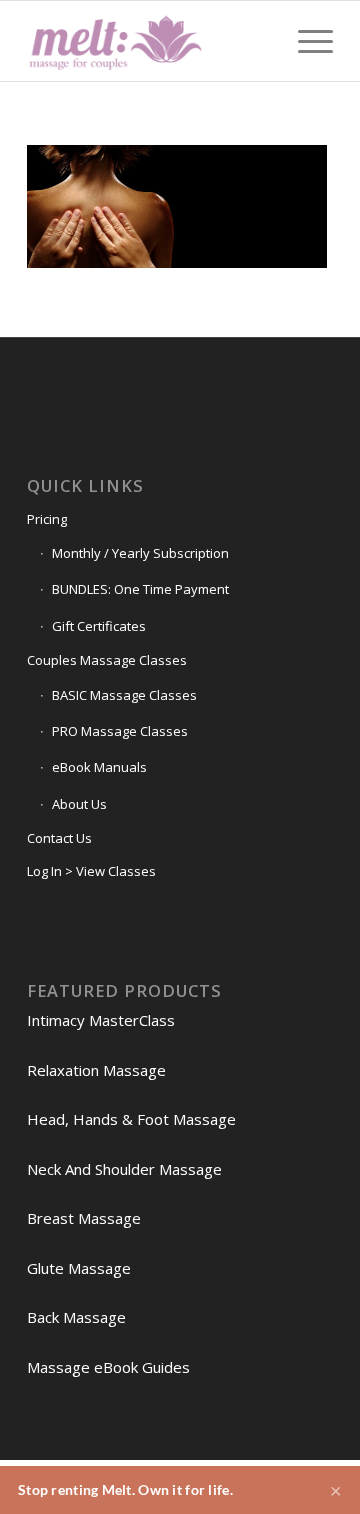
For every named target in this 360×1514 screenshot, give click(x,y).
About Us (79, 804)
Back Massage (76, 1317)
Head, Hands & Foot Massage (131, 1119)
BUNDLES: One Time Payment (140, 589)
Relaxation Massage (96, 1070)
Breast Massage (84, 1218)
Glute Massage (79, 1268)
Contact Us (59, 838)
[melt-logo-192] (149, 41)
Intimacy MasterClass (101, 1020)
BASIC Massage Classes (124, 695)
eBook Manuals (99, 767)
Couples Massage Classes (107, 660)
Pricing (47, 519)
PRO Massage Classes (120, 731)
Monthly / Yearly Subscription (140, 553)
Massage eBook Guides (108, 1367)
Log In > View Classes (91, 871)
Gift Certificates (99, 626)
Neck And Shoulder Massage (124, 1169)
